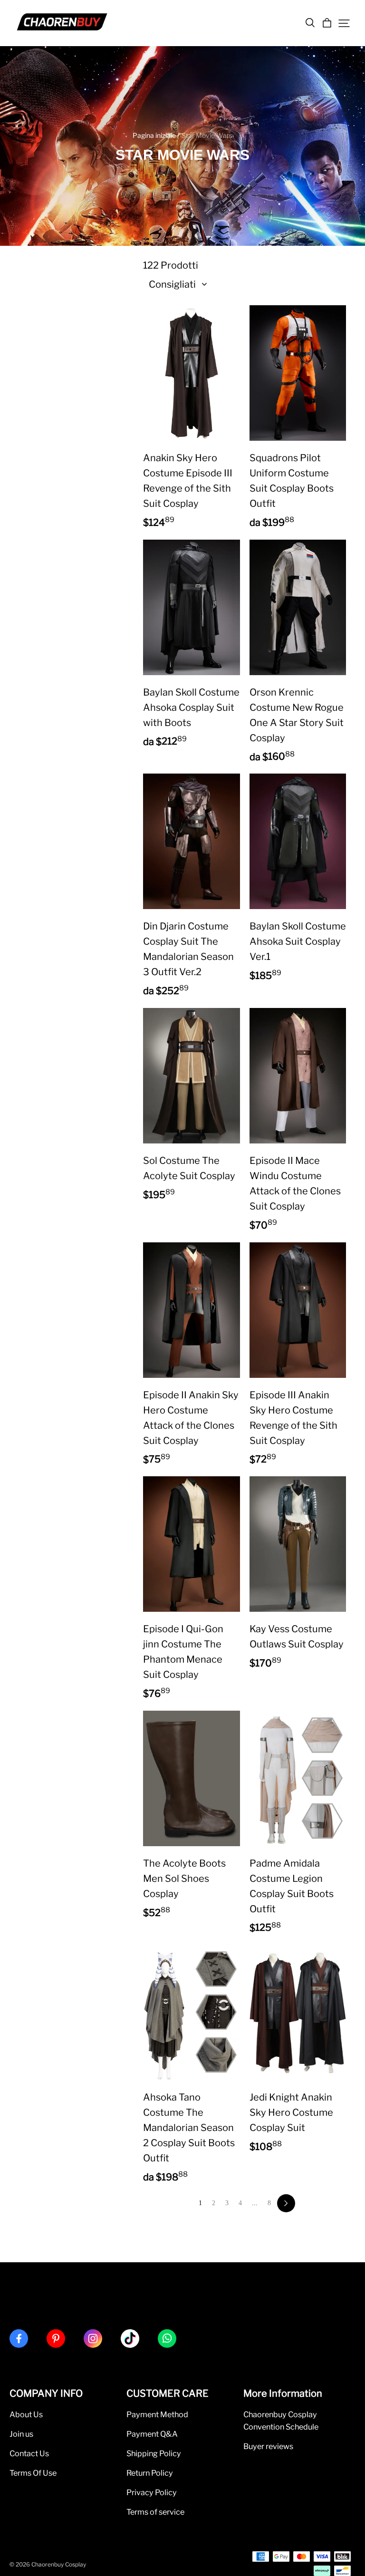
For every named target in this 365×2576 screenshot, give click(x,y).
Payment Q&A (152, 2434)
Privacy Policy (152, 2492)
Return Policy (150, 2473)
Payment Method (157, 2414)
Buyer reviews (268, 2446)
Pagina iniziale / (156, 135)
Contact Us (29, 2453)
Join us (21, 2434)
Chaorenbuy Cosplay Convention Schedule (281, 2421)
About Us (26, 2414)
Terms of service (155, 2512)
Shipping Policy (154, 2453)
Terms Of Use (33, 2473)
